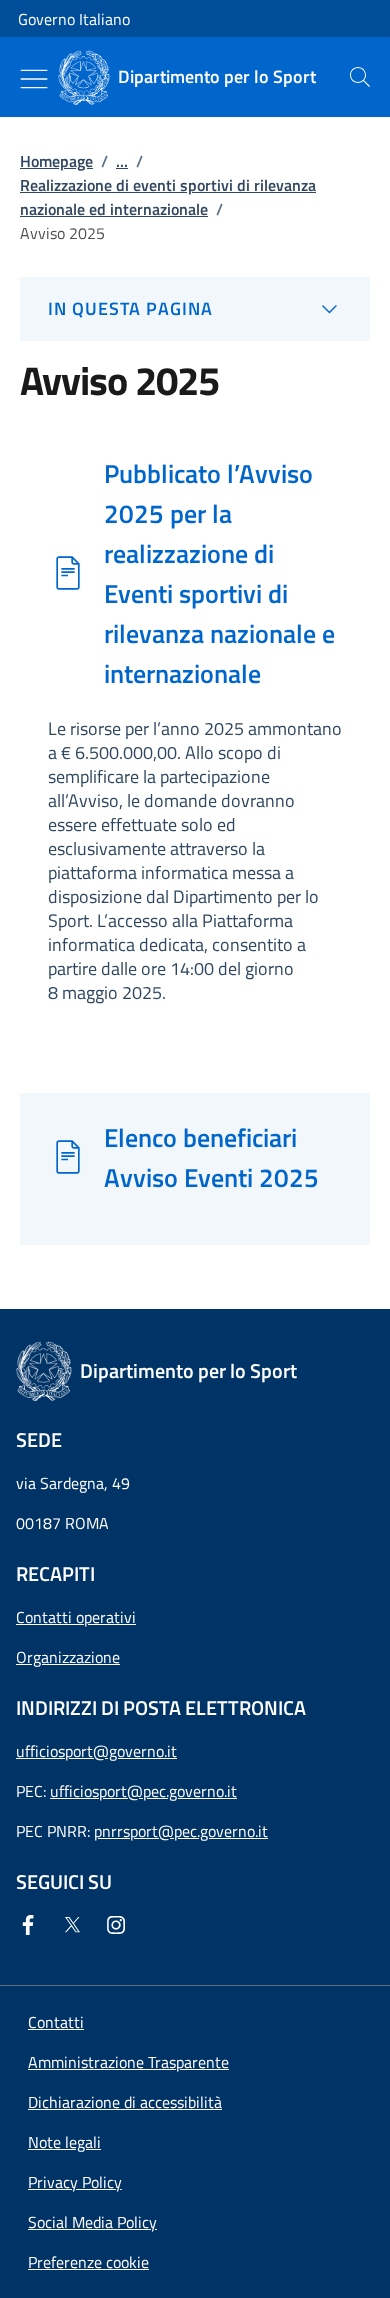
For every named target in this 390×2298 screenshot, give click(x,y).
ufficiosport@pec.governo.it (143, 1791)
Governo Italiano (74, 19)
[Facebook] (32, 1925)
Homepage (56, 161)
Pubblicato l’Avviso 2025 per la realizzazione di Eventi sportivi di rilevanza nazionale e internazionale (219, 573)
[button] (88, 2262)
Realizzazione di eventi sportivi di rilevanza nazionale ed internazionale (168, 197)
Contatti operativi (76, 1617)
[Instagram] (120, 1925)
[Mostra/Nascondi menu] (34, 79)
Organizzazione (68, 1657)
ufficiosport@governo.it (96, 1751)
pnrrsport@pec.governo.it (181, 1831)
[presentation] (360, 77)
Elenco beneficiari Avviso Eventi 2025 (211, 1157)
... (122, 161)
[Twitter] (76, 1925)
